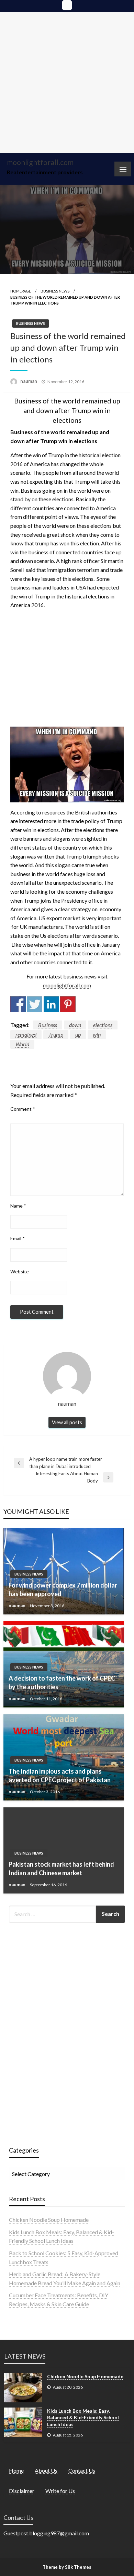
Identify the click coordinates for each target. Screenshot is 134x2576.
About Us (46, 2470)
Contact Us (82, 2470)
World (22, 1044)
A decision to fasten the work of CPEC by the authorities (62, 1682)
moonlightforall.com (40, 162)
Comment (23, 1109)
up (78, 1034)
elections (103, 1025)
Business (48, 1025)
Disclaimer (22, 2491)
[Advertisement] (67, 83)
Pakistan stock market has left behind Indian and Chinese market (61, 1869)
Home (16, 2470)
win (97, 1034)
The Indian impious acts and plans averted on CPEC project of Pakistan (60, 1776)
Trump (56, 1034)
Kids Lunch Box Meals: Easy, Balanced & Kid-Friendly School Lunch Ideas (83, 2418)
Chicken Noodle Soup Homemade (49, 2220)
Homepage (21, 291)
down (75, 1025)
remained (26, 1034)
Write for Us (60, 2491)
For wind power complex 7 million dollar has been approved (63, 1589)
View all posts (67, 1422)
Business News (55, 291)
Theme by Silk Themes (67, 2567)
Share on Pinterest (68, 1004)
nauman (29, 381)
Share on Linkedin (51, 1004)
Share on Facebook (18, 1004)
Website (20, 1271)
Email (18, 1238)
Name (18, 1206)
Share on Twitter (35, 1004)
